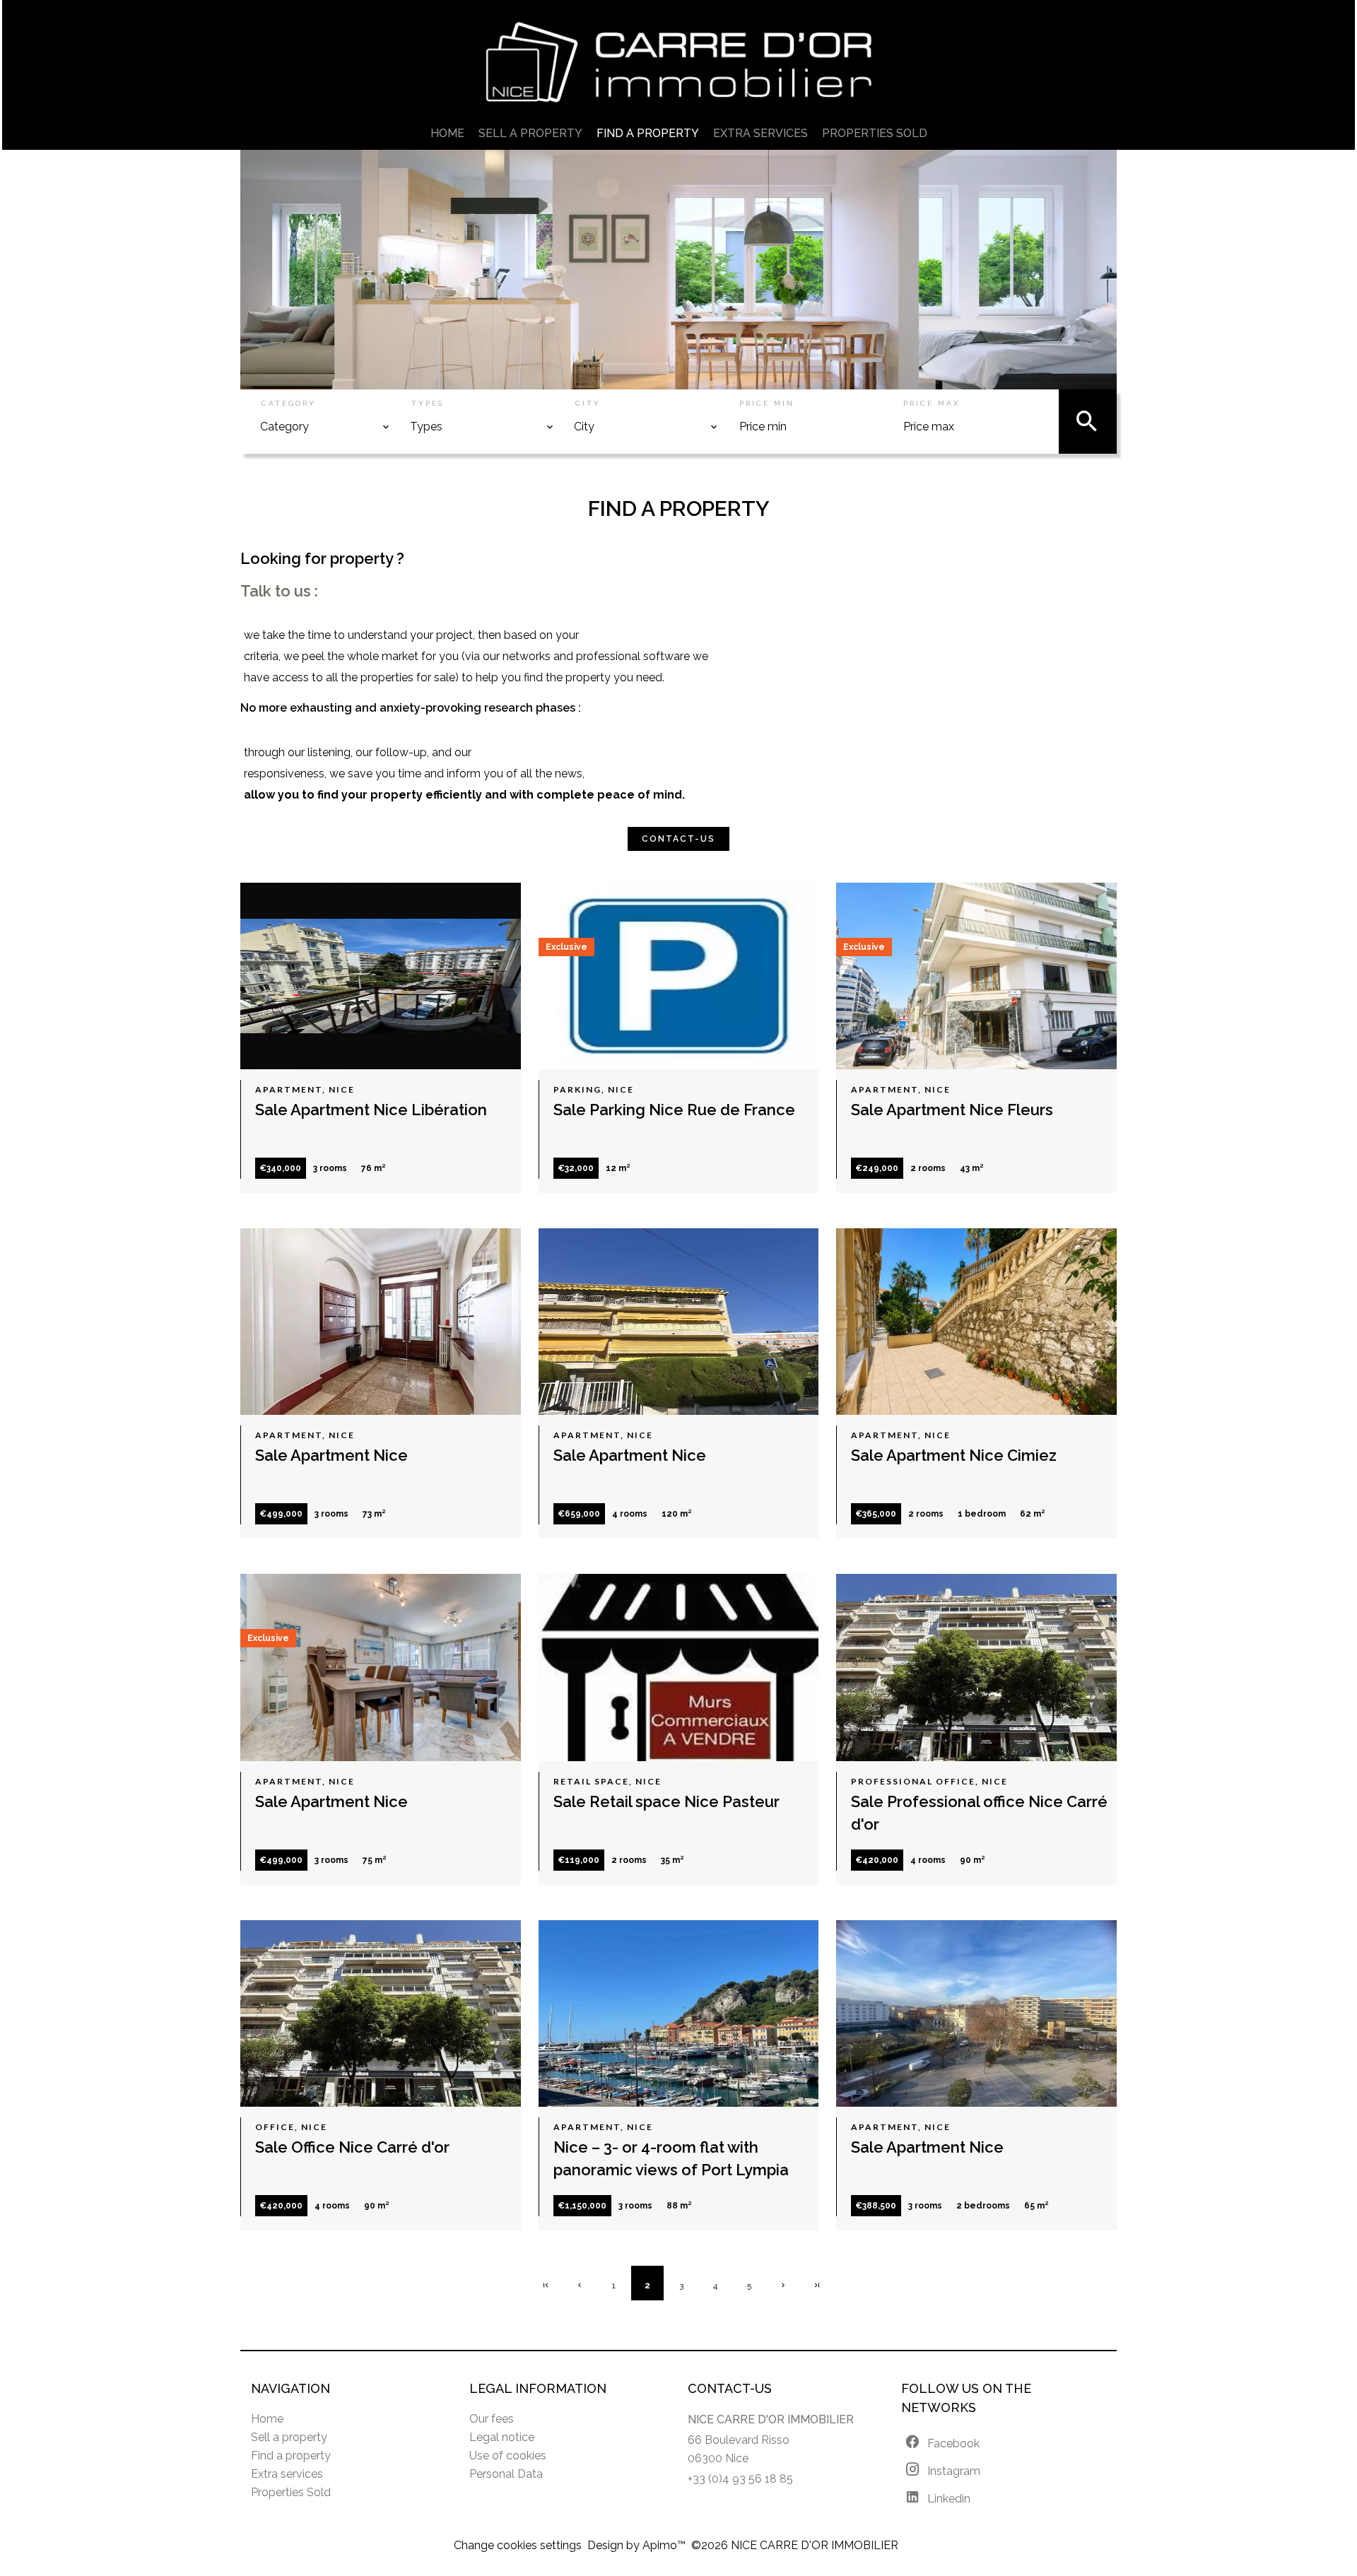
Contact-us (678, 839)
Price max (932, 403)
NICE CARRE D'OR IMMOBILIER (771, 2419)
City (588, 403)
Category (289, 403)
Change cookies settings (518, 2545)
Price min (767, 403)
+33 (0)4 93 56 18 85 (740, 2479)
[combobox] (325, 427)
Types (428, 403)
